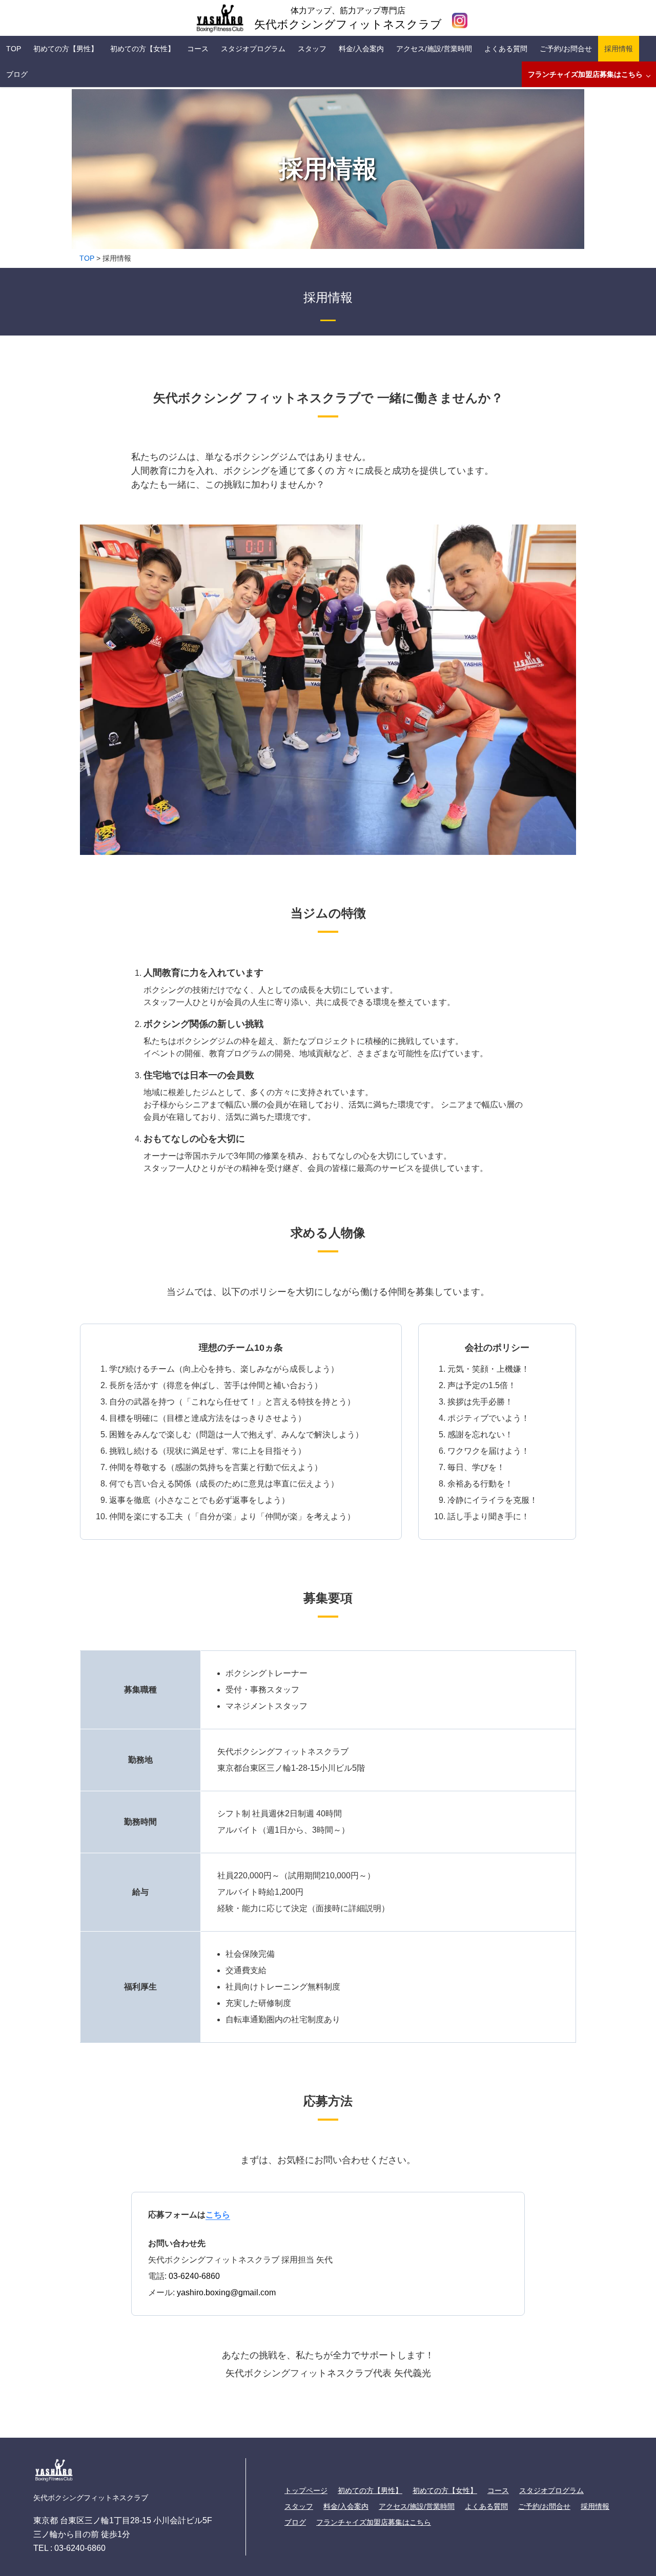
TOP (14, 49)
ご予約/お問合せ (566, 49)
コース (198, 49)
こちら (218, 2215)
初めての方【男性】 (66, 49)
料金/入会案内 (361, 49)
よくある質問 (506, 49)
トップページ (306, 2490)
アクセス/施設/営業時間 (434, 49)
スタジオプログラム (253, 49)
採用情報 (619, 49)
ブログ (17, 74)
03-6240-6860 (194, 2276)
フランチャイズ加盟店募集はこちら (585, 74)
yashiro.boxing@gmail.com (226, 2292)
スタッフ (312, 49)
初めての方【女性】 (142, 49)
